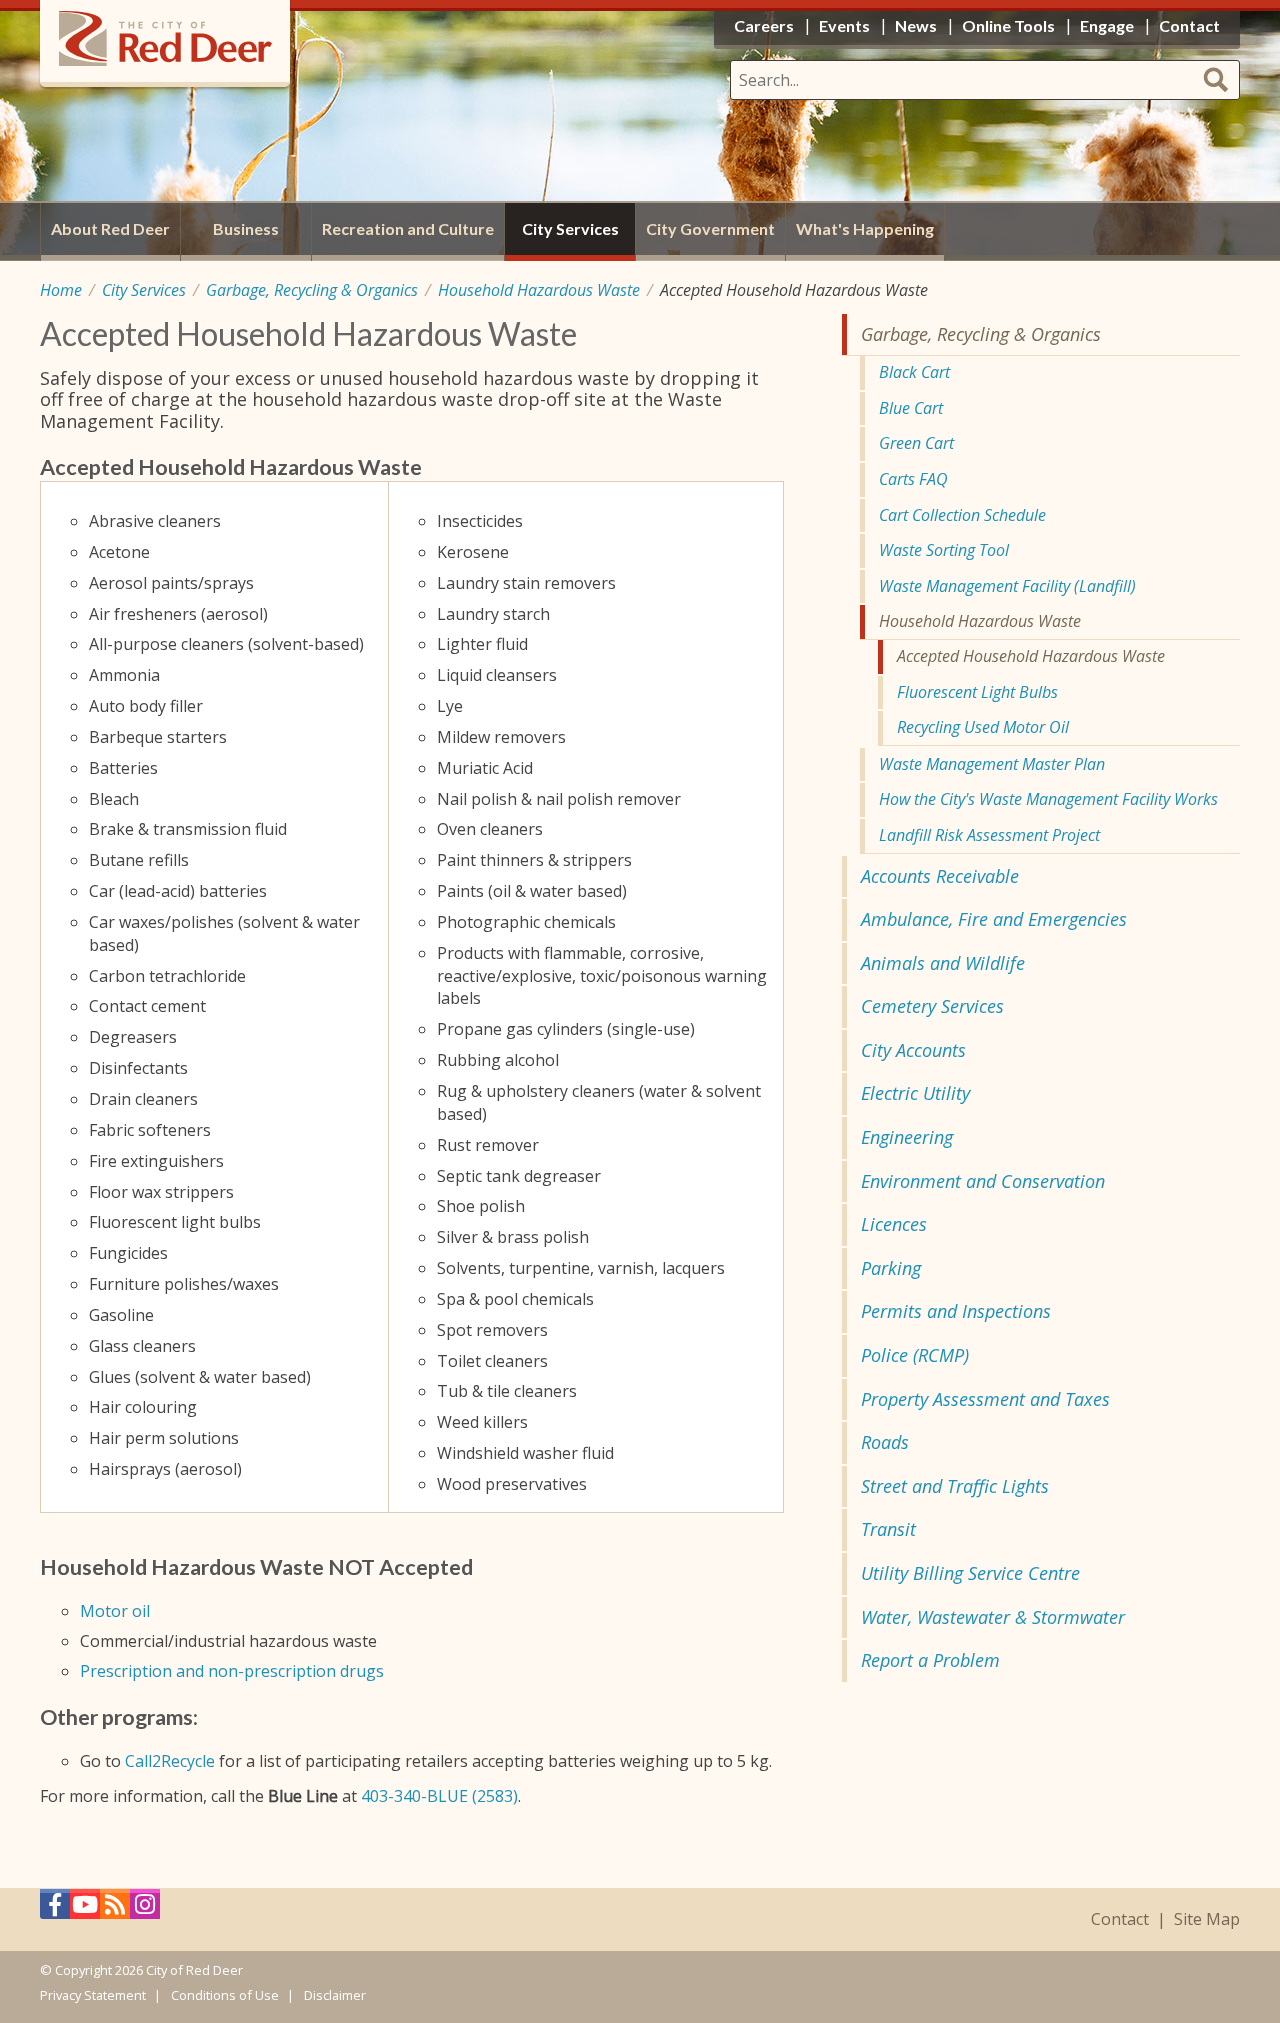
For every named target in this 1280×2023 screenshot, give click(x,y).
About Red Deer (110, 228)
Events (844, 25)
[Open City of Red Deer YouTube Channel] (85, 1909)
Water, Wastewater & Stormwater (993, 1617)
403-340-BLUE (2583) (439, 1796)
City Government (710, 228)
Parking (891, 1268)
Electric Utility (915, 1093)
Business (246, 228)
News (916, 25)
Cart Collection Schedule (962, 515)
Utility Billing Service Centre (970, 1573)
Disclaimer (335, 1995)
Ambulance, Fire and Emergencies (994, 919)
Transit (888, 1529)
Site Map (1207, 1919)
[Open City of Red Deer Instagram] (145, 1909)
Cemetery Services (932, 1006)
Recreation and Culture (408, 228)
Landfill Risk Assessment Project (989, 835)
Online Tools (1008, 25)
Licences (894, 1224)
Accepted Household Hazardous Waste (1031, 656)
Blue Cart (911, 408)
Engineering (907, 1137)
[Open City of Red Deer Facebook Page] (55, 1909)
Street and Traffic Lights (955, 1486)
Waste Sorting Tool (944, 550)
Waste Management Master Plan (992, 764)
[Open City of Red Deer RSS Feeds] (115, 1909)
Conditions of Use (225, 1995)
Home (61, 290)
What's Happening (865, 228)
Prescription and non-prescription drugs (232, 1671)
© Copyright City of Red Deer (141, 1970)
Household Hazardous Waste (539, 290)
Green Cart (916, 443)
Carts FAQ (913, 479)
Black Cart (914, 372)
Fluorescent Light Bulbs (977, 692)
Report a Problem (930, 1660)
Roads (885, 1442)
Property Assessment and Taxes (985, 1399)
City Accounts (913, 1050)
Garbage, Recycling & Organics (312, 290)
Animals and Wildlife (943, 963)
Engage (1107, 25)
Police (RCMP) (915, 1355)
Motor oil (115, 1611)
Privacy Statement (93, 1995)
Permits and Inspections (956, 1311)
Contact (1120, 1919)
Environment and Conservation (983, 1181)
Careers (764, 25)
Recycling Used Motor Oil (983, 727)
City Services (144, 290)
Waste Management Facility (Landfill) (1007, 586)
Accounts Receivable (940, 876)
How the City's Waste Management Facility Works (1048, 799)
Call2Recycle (170, 1761)
